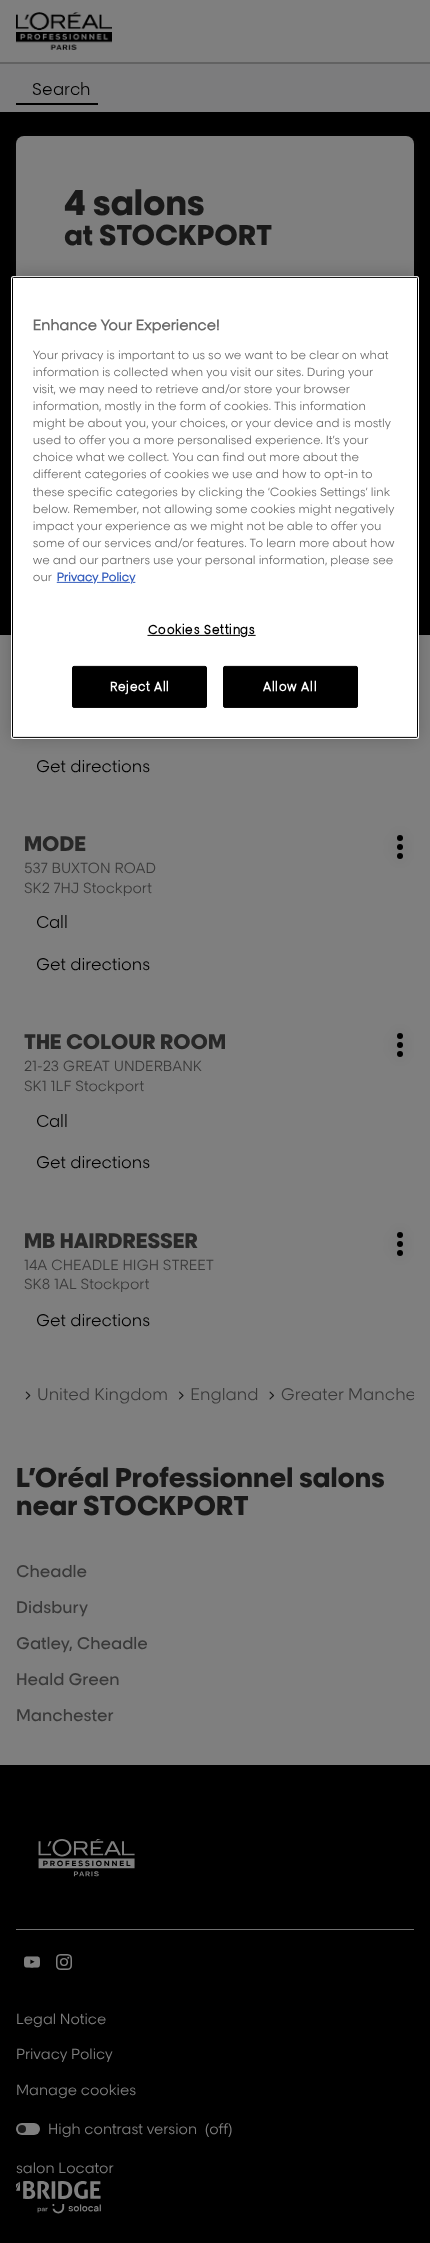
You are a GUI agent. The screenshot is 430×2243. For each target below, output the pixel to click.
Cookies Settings (202, 629)
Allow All (290, 686)
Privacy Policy (96, 576)
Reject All (140, 686)
